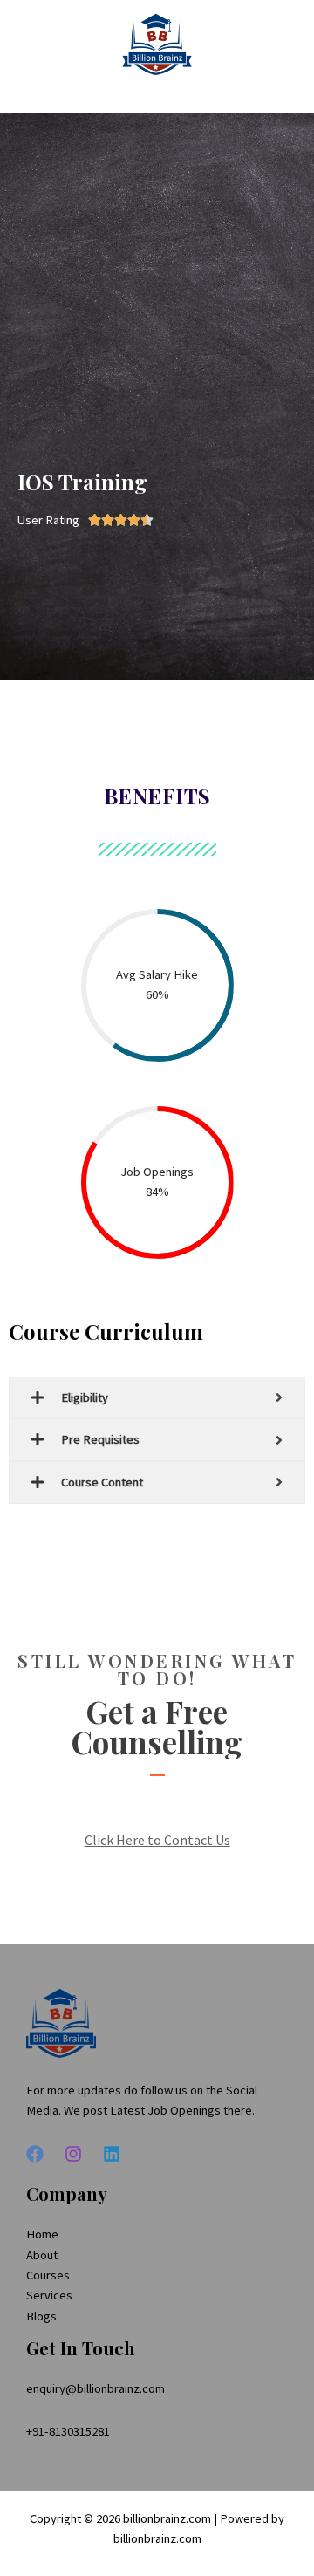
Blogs (41, 2316)
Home (42, 2234)
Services (49, 2295)
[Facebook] (35, 2154)
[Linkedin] (112, 2154)
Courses (48, 2275)
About (42, 2255)
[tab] (157, 1398)
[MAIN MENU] (278, 44)
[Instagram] (73, 2154)
